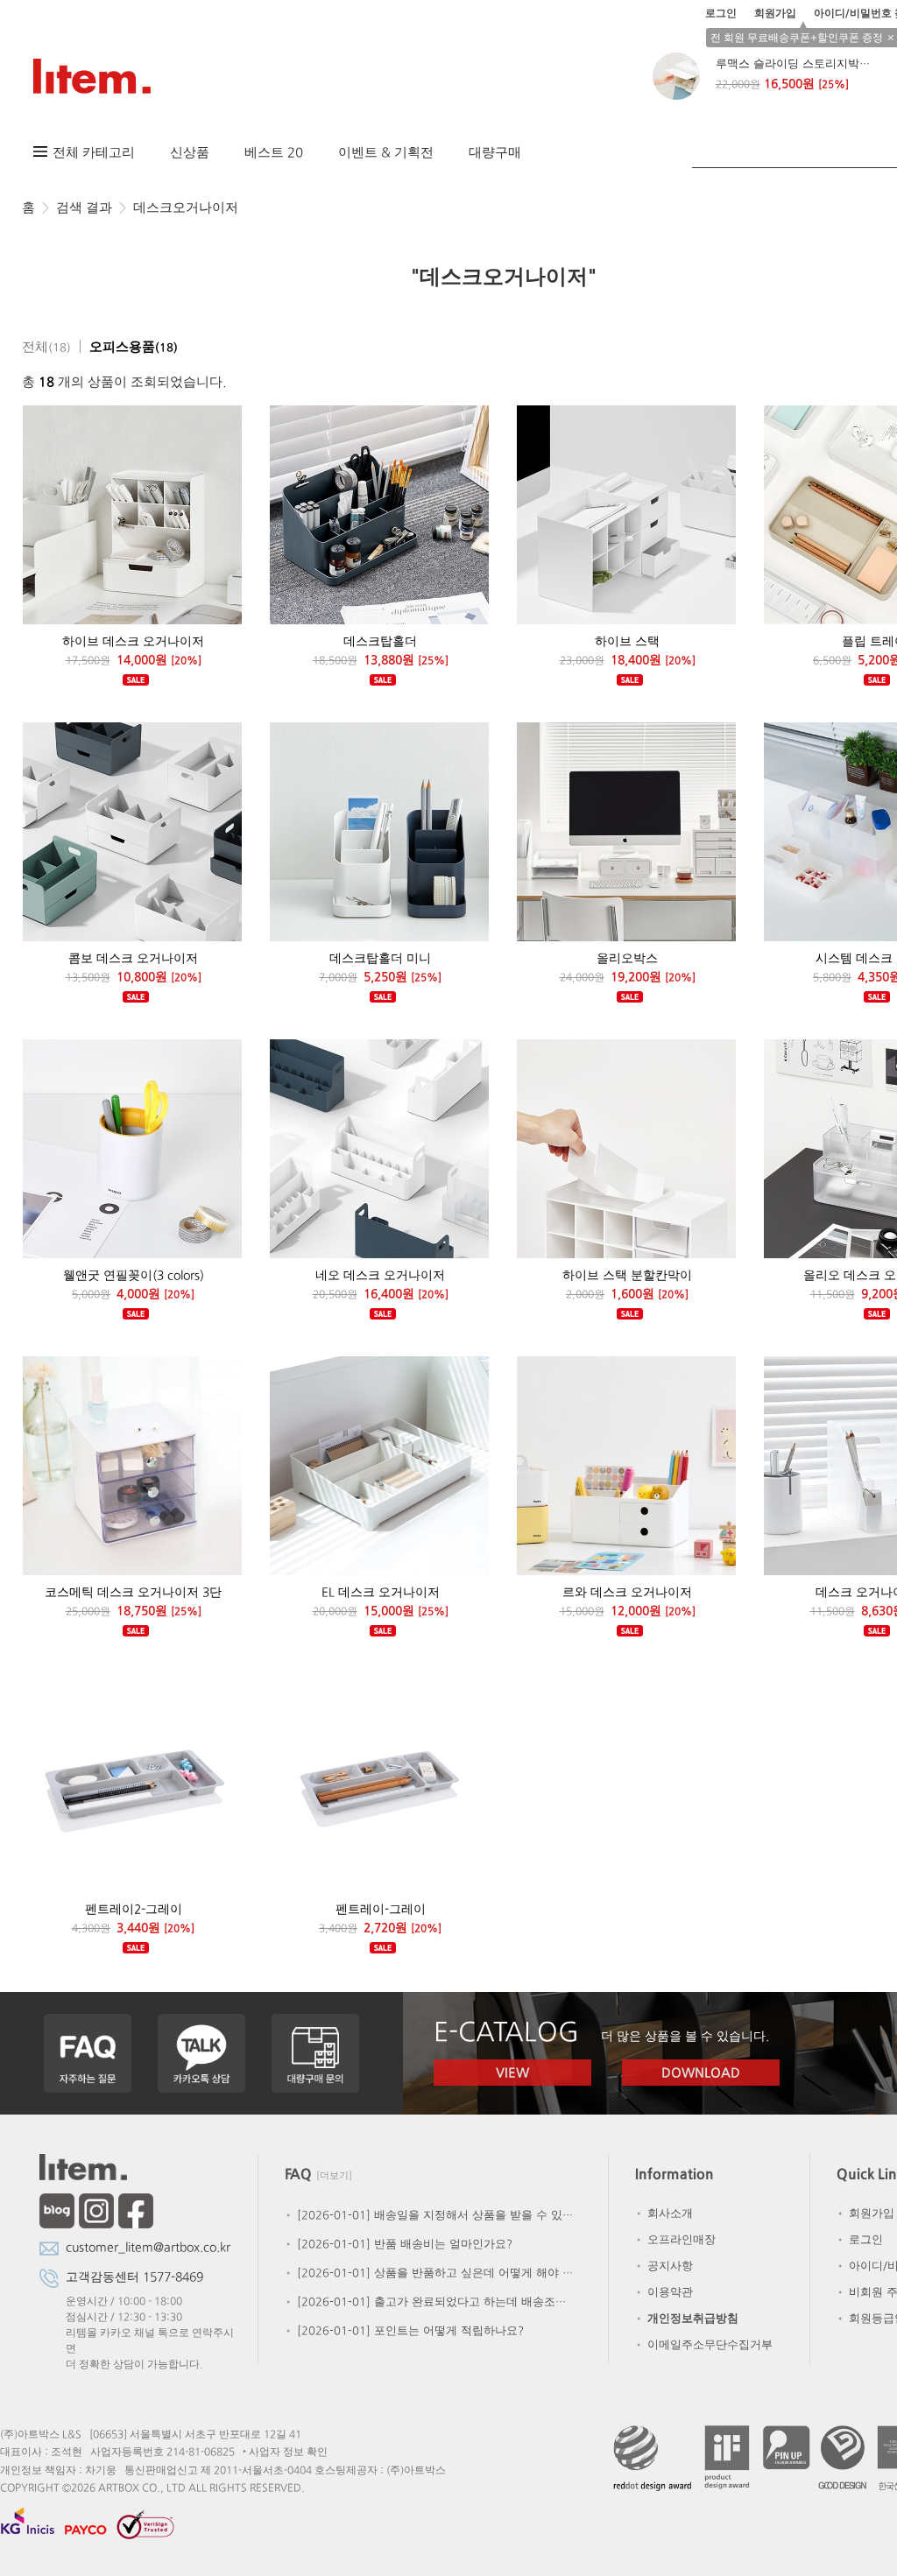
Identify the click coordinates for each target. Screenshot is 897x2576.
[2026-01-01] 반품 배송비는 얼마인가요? (398, 2244)
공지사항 (663, 2266)
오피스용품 (134, 346)
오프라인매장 (675, 2239)
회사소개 (663, 2213)
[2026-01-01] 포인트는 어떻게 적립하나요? (403, 2330)
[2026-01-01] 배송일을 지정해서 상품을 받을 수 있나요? (430, 2215)
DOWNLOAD (701, 2072)
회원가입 (775, 13)
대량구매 (495, 152)
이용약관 (663, 2292)
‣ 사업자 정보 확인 (285, 2452)
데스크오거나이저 (186, 207)
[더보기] (334, 2175)
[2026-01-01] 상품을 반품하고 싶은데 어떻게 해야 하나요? (430, 2273)
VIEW (512, 2072)
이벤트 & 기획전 (386, 152)
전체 (46, 346)
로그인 (721, 13)
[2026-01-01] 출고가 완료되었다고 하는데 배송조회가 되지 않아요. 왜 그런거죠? (430, 2302)
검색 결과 (84, 207)
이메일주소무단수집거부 (703, 2344)
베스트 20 (274, 152)
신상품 (190, 152)
